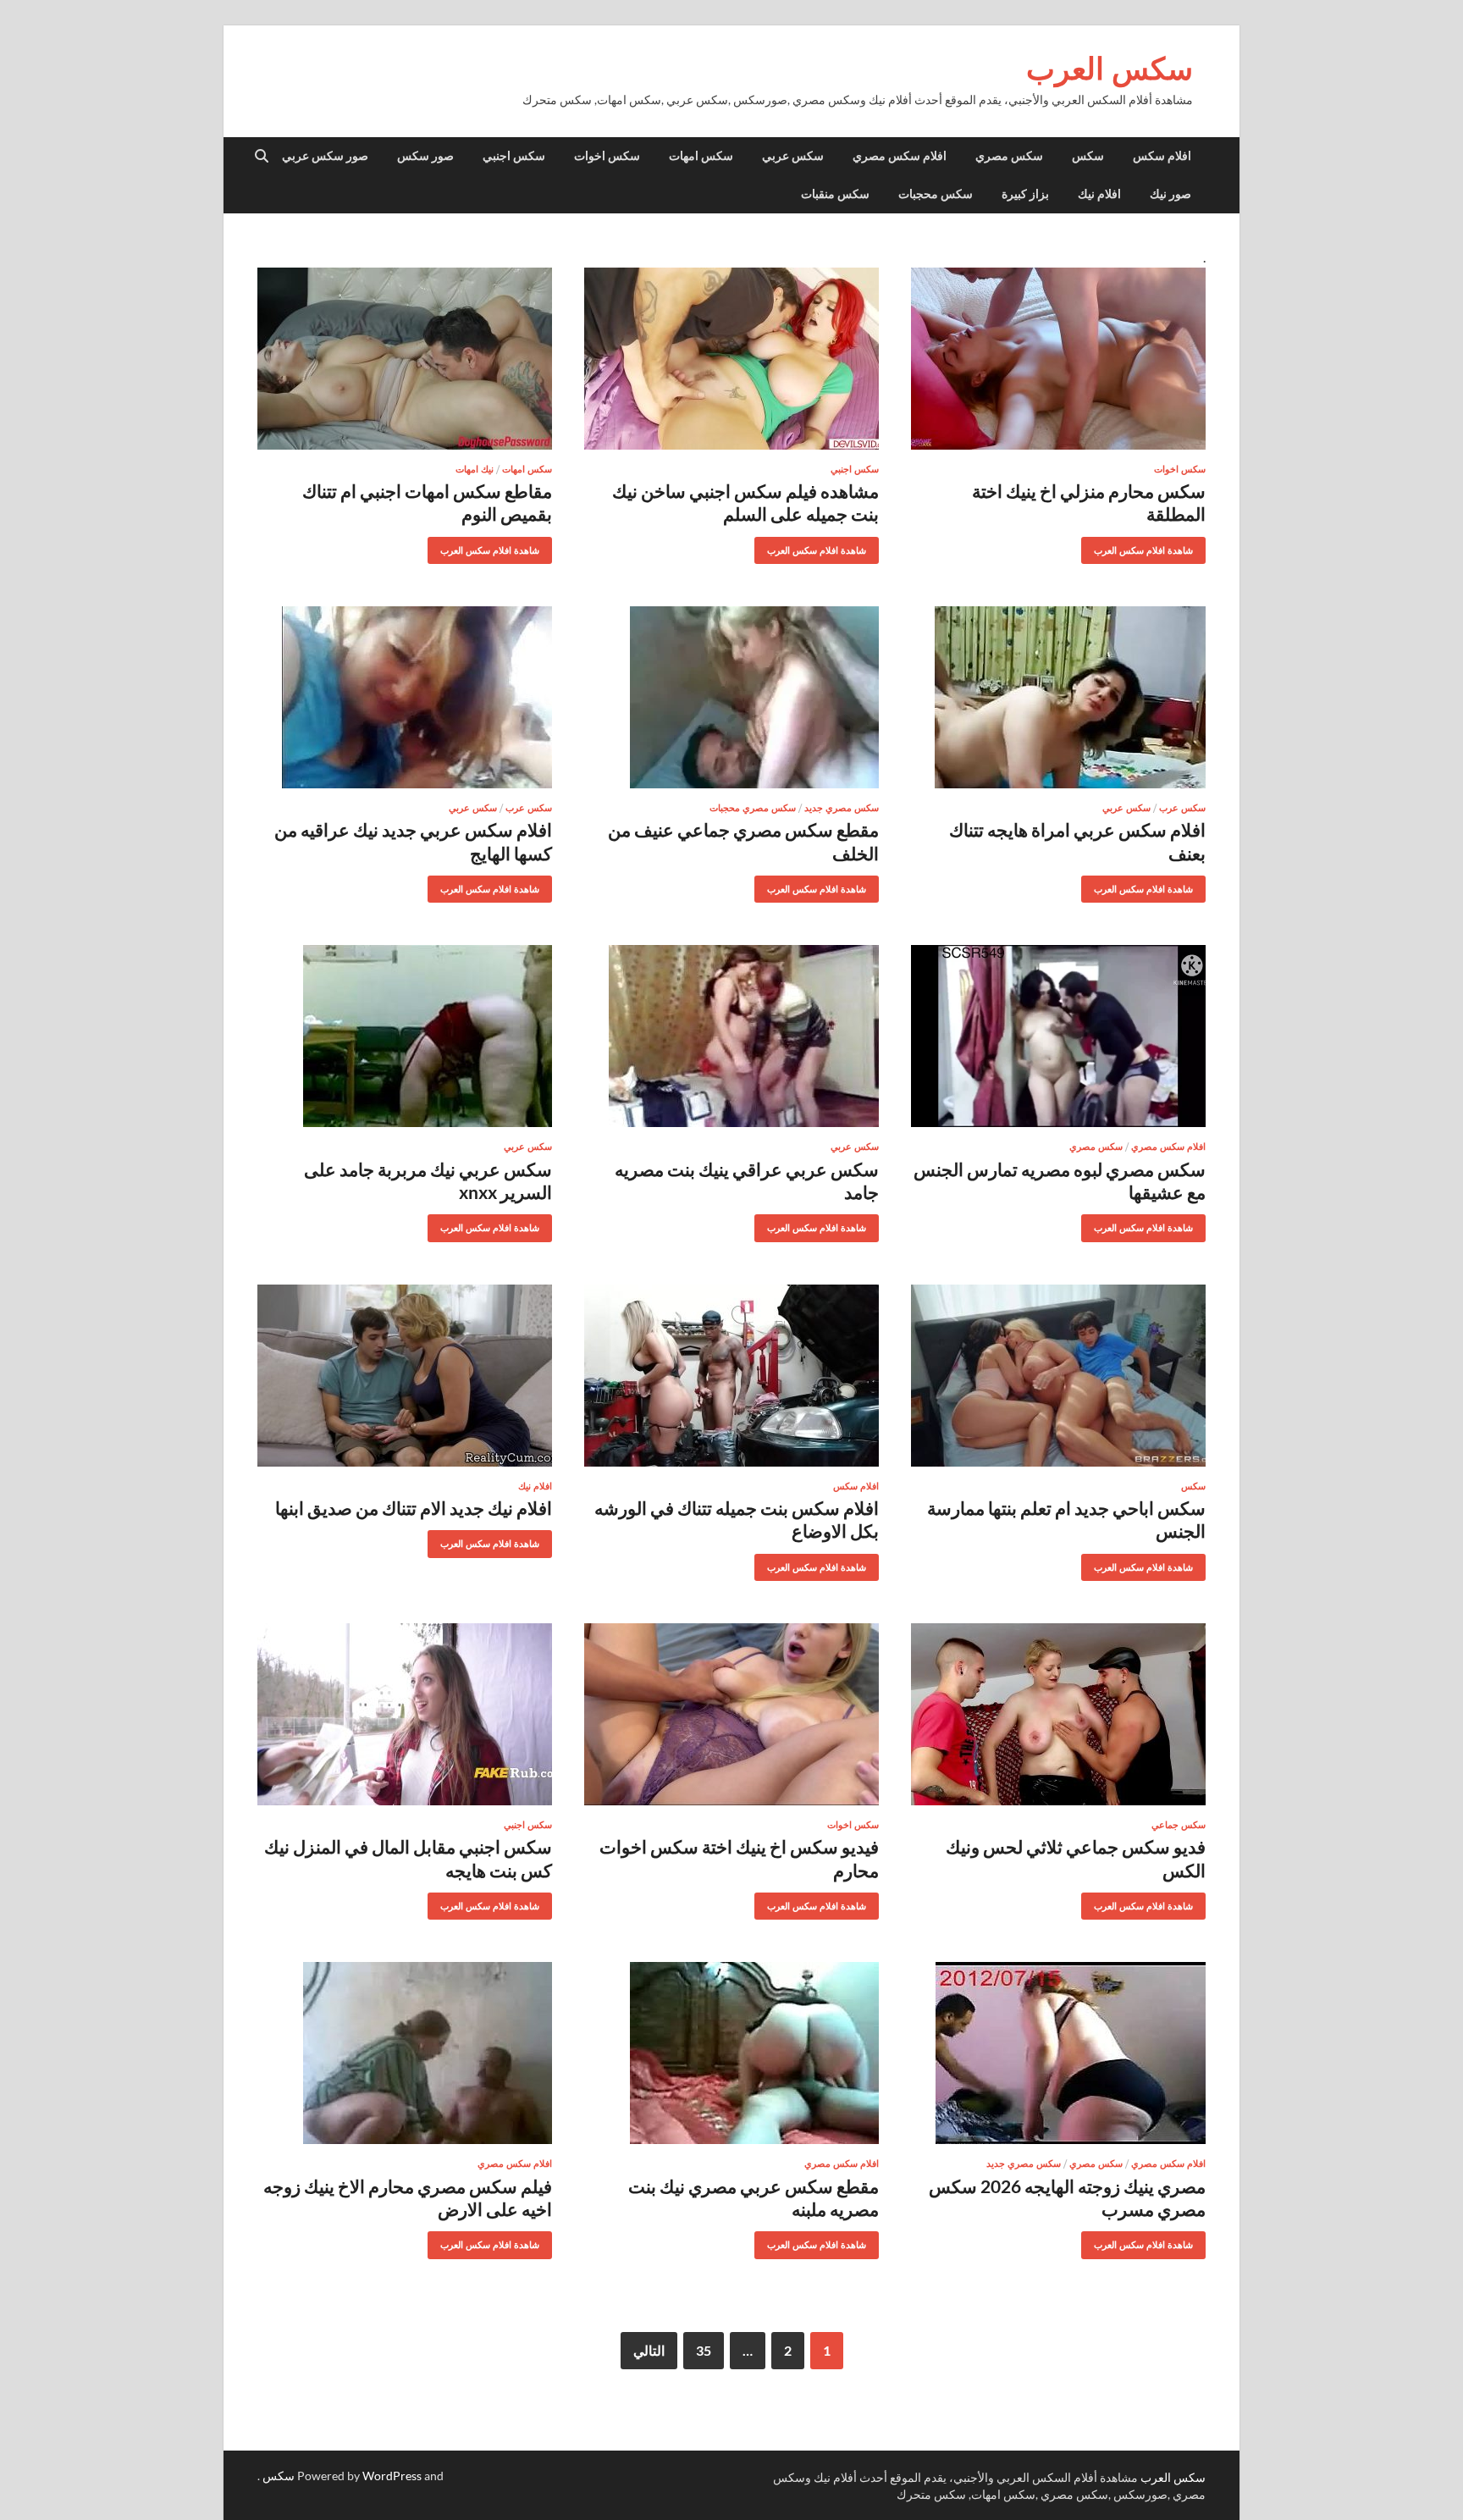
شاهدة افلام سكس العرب (1150, 547)
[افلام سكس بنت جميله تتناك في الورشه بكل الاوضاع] (731, 1376)
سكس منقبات (835, 194)
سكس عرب (1182, 808)
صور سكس (425, 156)
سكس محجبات (936, 194)
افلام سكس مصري (900, 156)
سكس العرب (1110, 68)
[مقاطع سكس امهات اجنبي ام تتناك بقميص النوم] (405, 359)
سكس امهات (701, 156)
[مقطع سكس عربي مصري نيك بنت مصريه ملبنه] (731, 2053)
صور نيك (1170, 194)
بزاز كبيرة (1025, 194)
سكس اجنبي (514, 156)
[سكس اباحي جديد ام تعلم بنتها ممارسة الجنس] (1058, 1376)
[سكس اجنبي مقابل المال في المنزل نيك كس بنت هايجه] (405, 1714)
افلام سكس (1162, 156)
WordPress (392, 2476)
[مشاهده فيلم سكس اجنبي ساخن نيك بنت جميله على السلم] (731, 359)
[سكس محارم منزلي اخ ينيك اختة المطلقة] (1058, 359)
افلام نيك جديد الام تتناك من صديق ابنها (414, 1508)
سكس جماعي (1179, 1825)
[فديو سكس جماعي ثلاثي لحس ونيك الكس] (1058, 1714)
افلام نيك (1099, 194)
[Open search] (262, 157)
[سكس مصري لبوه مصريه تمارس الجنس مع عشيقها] (1058, 1036)
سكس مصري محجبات (753, 808)
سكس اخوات (607, 156)
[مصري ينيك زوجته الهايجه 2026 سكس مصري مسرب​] (1058, 2053)
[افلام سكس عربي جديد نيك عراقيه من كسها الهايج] (405, 697)
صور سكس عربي (325, 156)
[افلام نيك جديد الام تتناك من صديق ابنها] (405, 1376)
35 (704, 2350)
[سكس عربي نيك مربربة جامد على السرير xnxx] (405, 1036)
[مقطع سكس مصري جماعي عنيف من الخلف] (731, 697)
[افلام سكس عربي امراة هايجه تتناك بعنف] (1058, 697)
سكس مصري (1009, 156)
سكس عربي (793, 156)
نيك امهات (475, 469)
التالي (649, 2350)
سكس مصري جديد (842, 808)
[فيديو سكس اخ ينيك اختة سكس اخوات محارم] (731, 1714)
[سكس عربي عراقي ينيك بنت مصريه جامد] (731, 1036)
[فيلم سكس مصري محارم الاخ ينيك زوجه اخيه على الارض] (405, 2053)
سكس (1088, 156)
